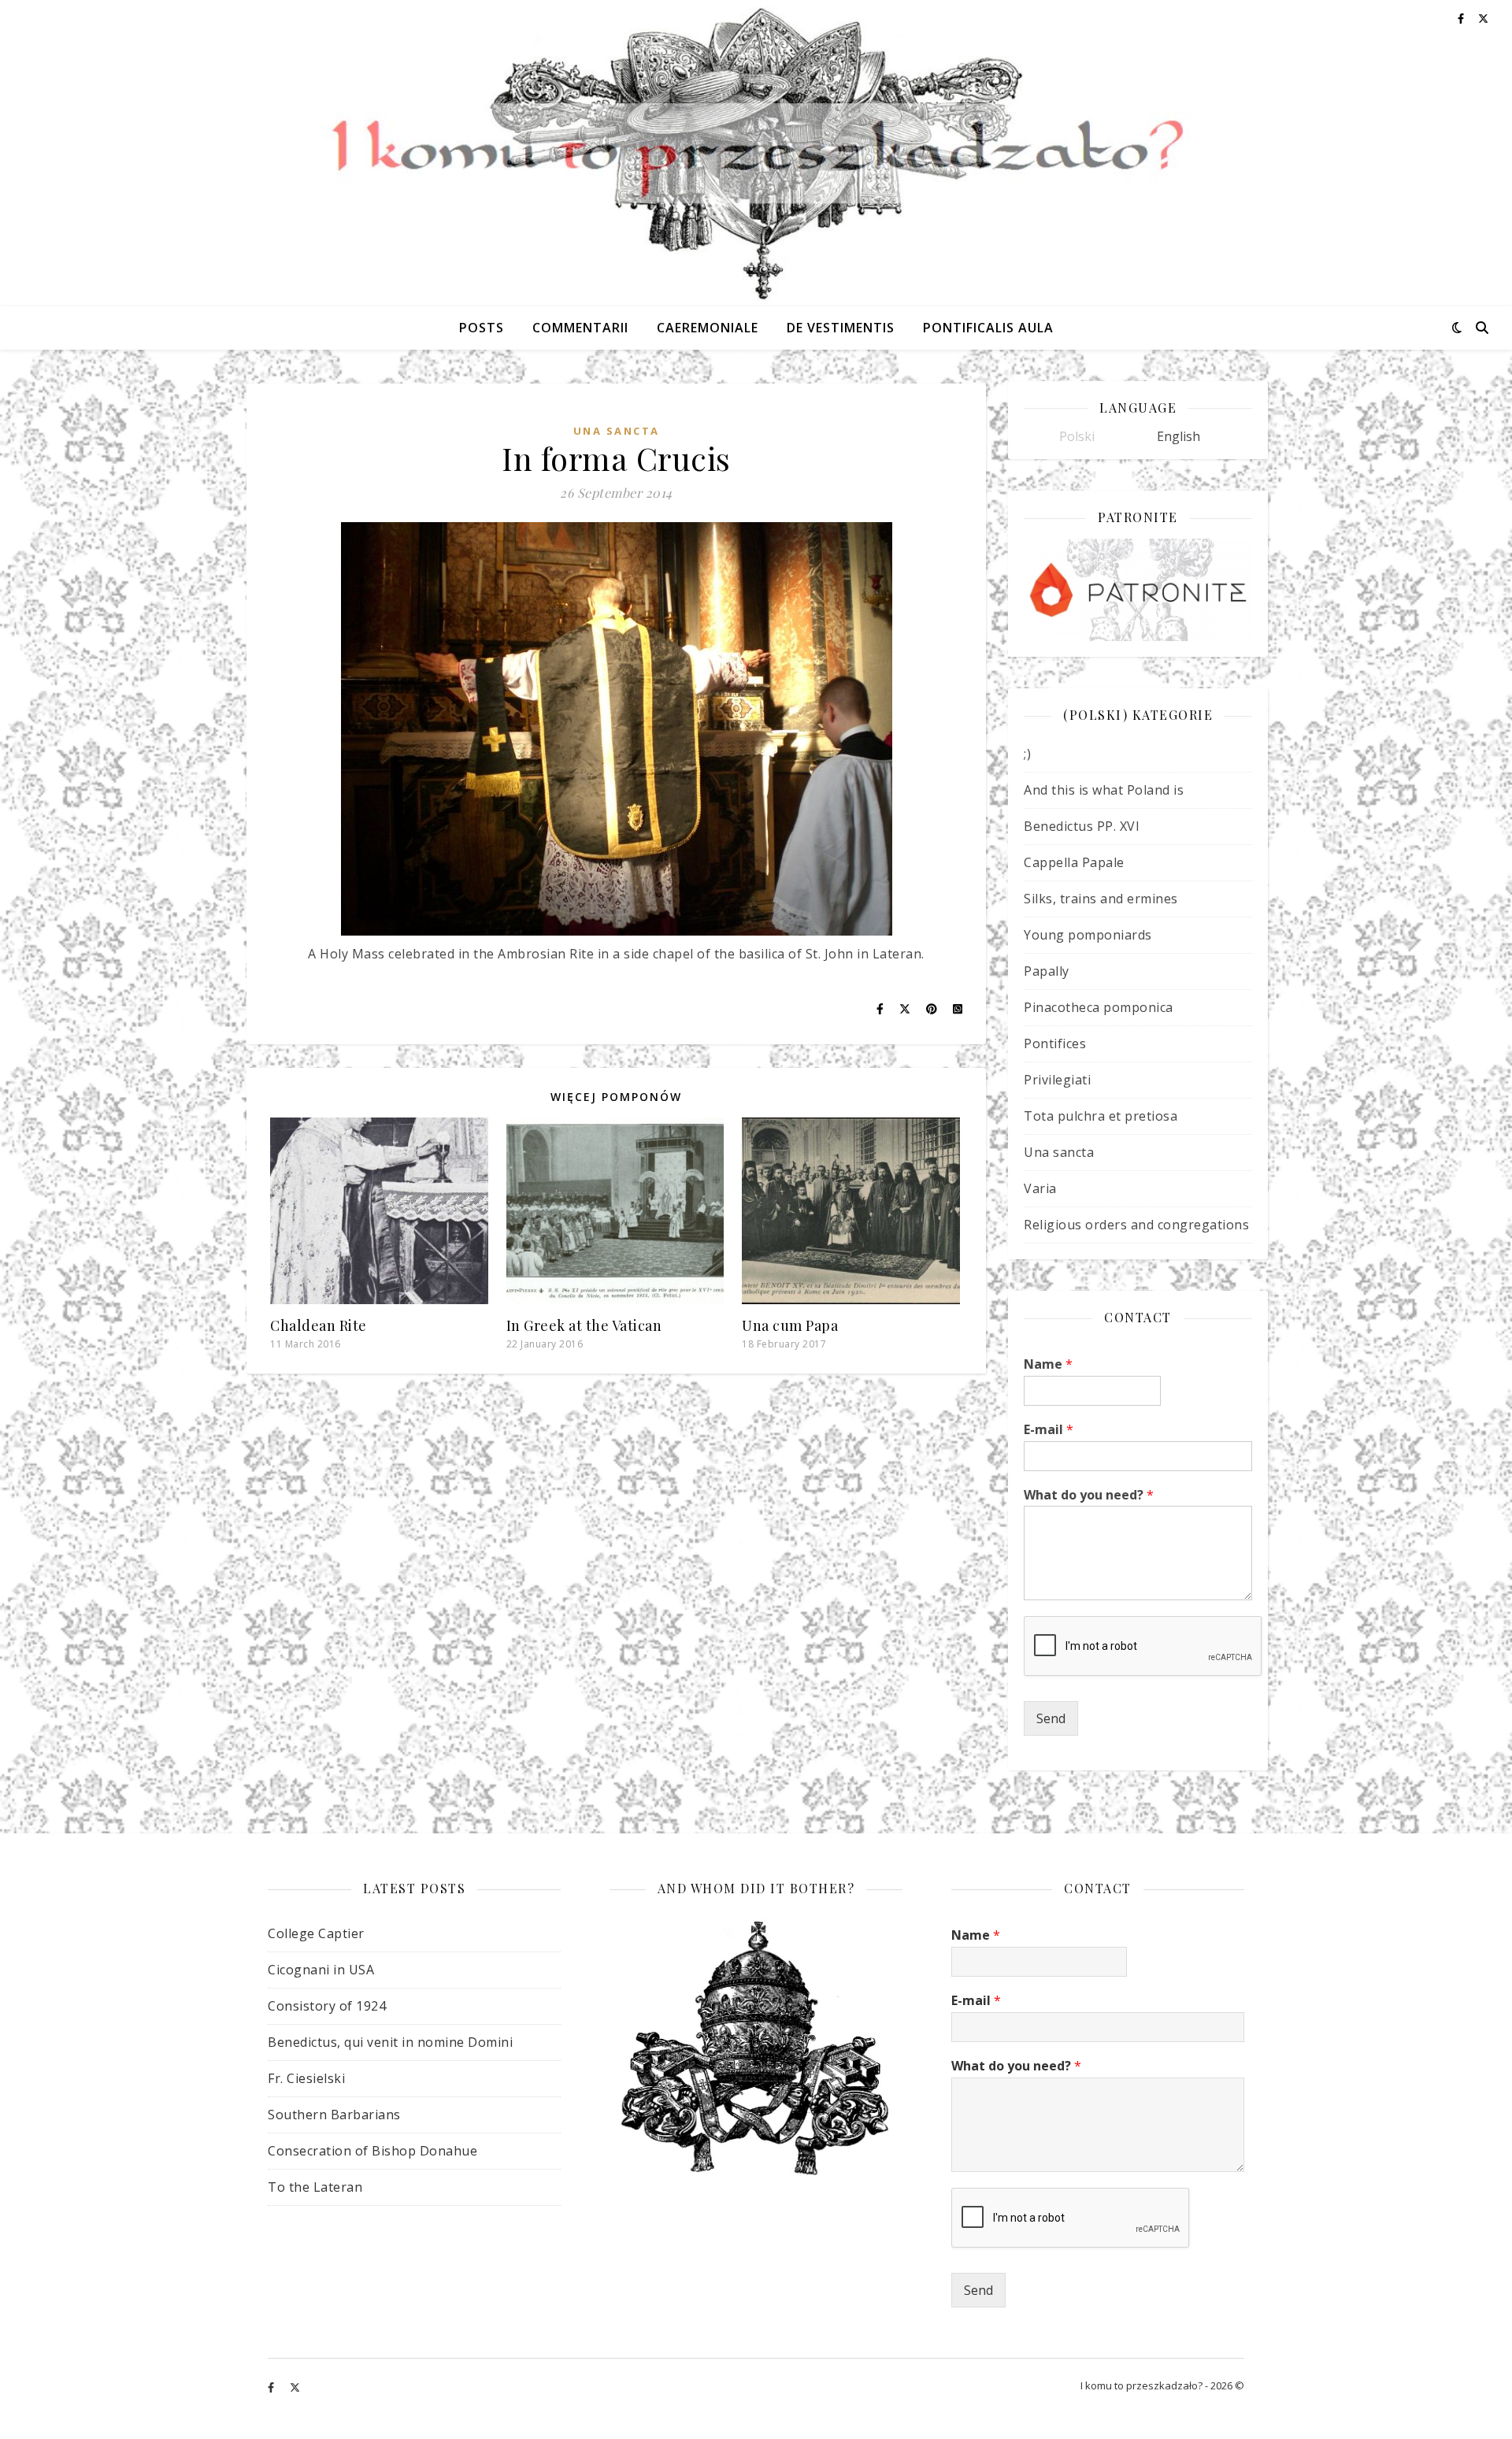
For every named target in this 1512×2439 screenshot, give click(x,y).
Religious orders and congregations (1136, 1225)
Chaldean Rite (319, 1325)
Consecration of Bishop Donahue (372, 2151)
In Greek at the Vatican (584, 1325)
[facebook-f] (272, 2388)
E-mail (1049, 1430)
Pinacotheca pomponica (1099, 1007)
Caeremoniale (708, 328)
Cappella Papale (1074, 862)
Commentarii (580, 328)
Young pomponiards (1088, 935)
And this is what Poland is (1104, 790)
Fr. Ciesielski (306, 2078)
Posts (482, 328)
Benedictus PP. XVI (1082, 826)
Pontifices (1055, 1043)
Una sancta (617, 431)
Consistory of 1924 (327, 2006)
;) (1027, 754)
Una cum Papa (790, 1325)
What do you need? (1089, 1495)
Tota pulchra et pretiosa (1101, 1116)
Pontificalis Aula (988, 328)
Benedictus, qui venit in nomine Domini (390, 2042)
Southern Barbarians (334, 2115)
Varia (1040, 1188)
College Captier (316, 1933)
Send (1051, 1718)
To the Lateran (315, 2187)
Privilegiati (1057, 1080)
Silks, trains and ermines (1101, 899)
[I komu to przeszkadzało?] (756, 153)
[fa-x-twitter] (295, 2388)
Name (1048, 1364)
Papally (1047, 971)
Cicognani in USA (321, 1970)
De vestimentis (841, 328)
